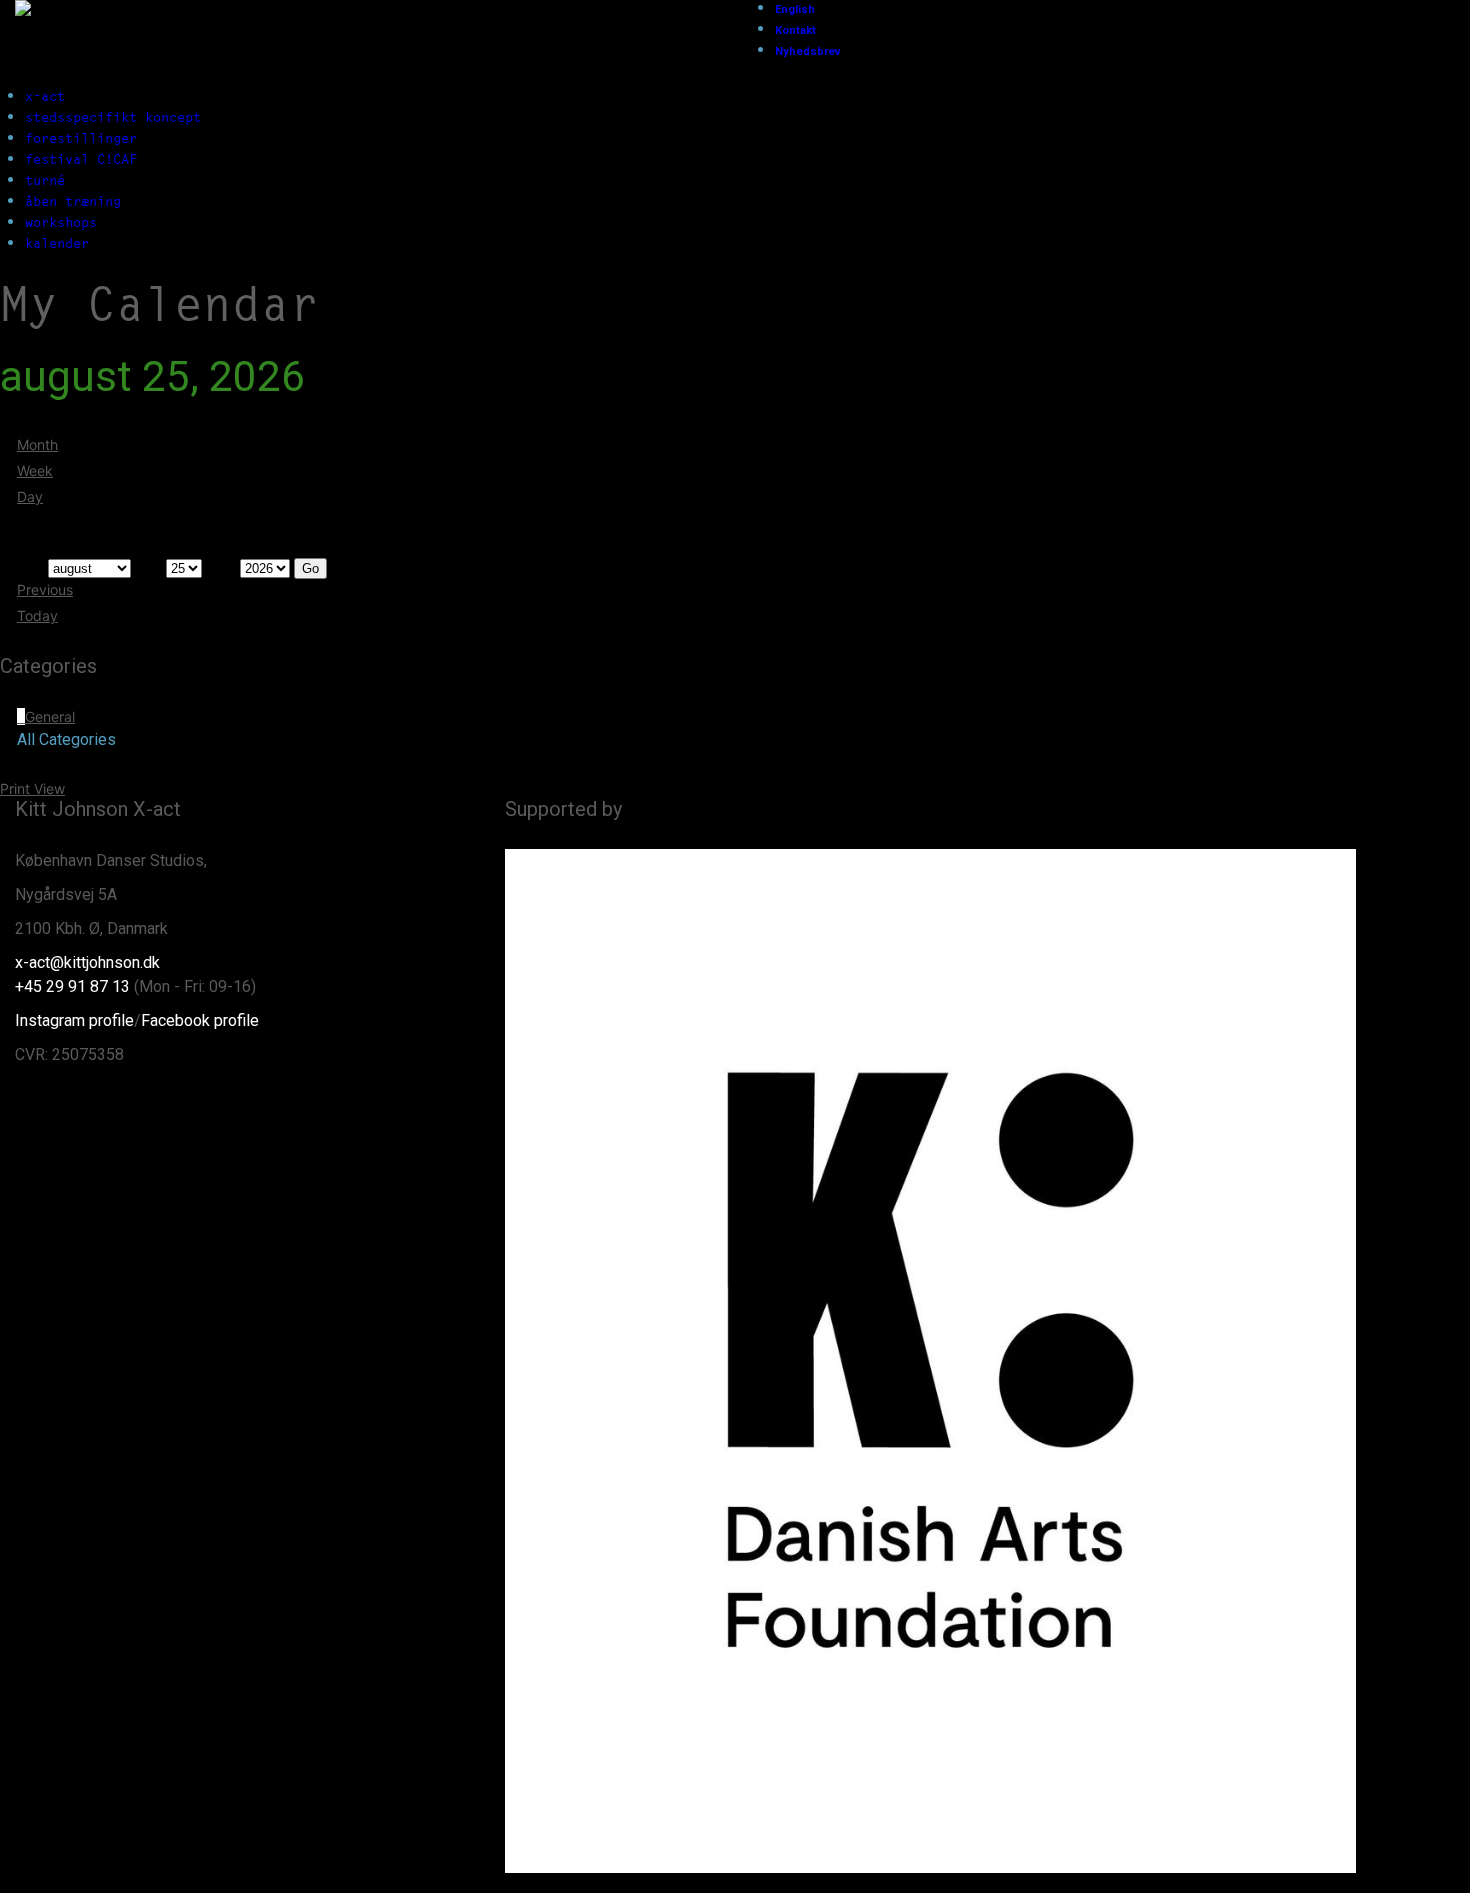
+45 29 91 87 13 (72, 986)
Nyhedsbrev (808, 51)
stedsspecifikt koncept (113, 117)
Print (32, 788)
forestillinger (81, 138)
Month (37, 444)
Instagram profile (74, 1020)
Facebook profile (200, 1020)
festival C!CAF (81, 159)
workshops (61, 222)
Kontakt (795, 30)
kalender (57, 243)
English (795, 9)
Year (221, 567)
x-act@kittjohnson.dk (87, 962)
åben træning (73, 201)
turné (45, 180)
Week (35, 470)
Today (37, 615)
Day (30, 496)
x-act (45, 96)
